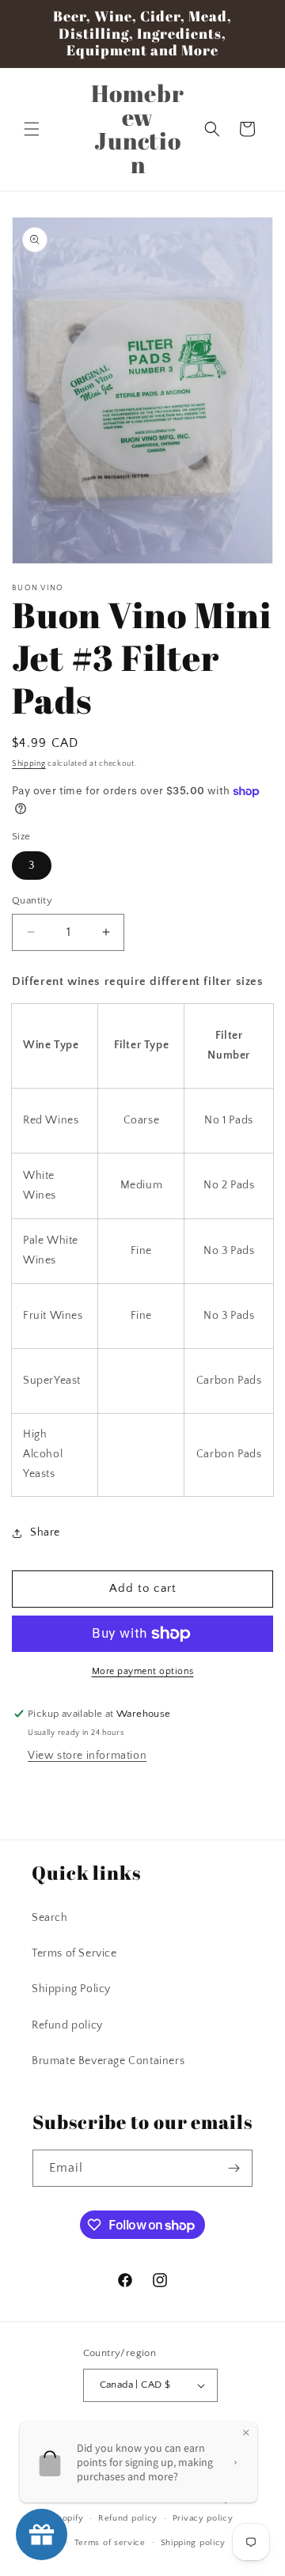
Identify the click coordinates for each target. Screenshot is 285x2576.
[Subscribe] (234, 2168)
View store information (87, 1756)
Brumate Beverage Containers (108, 2061)
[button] (32, 129)
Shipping (29, 764)
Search (50, 1918)
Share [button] (45, 1532)
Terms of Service (74, 1953)
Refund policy (67, 2025)
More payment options (143, 1671)
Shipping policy (194, 2543)
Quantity (32, 900)
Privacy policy (203, 2518)
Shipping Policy (71, 1989)
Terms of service (110, 2543)
